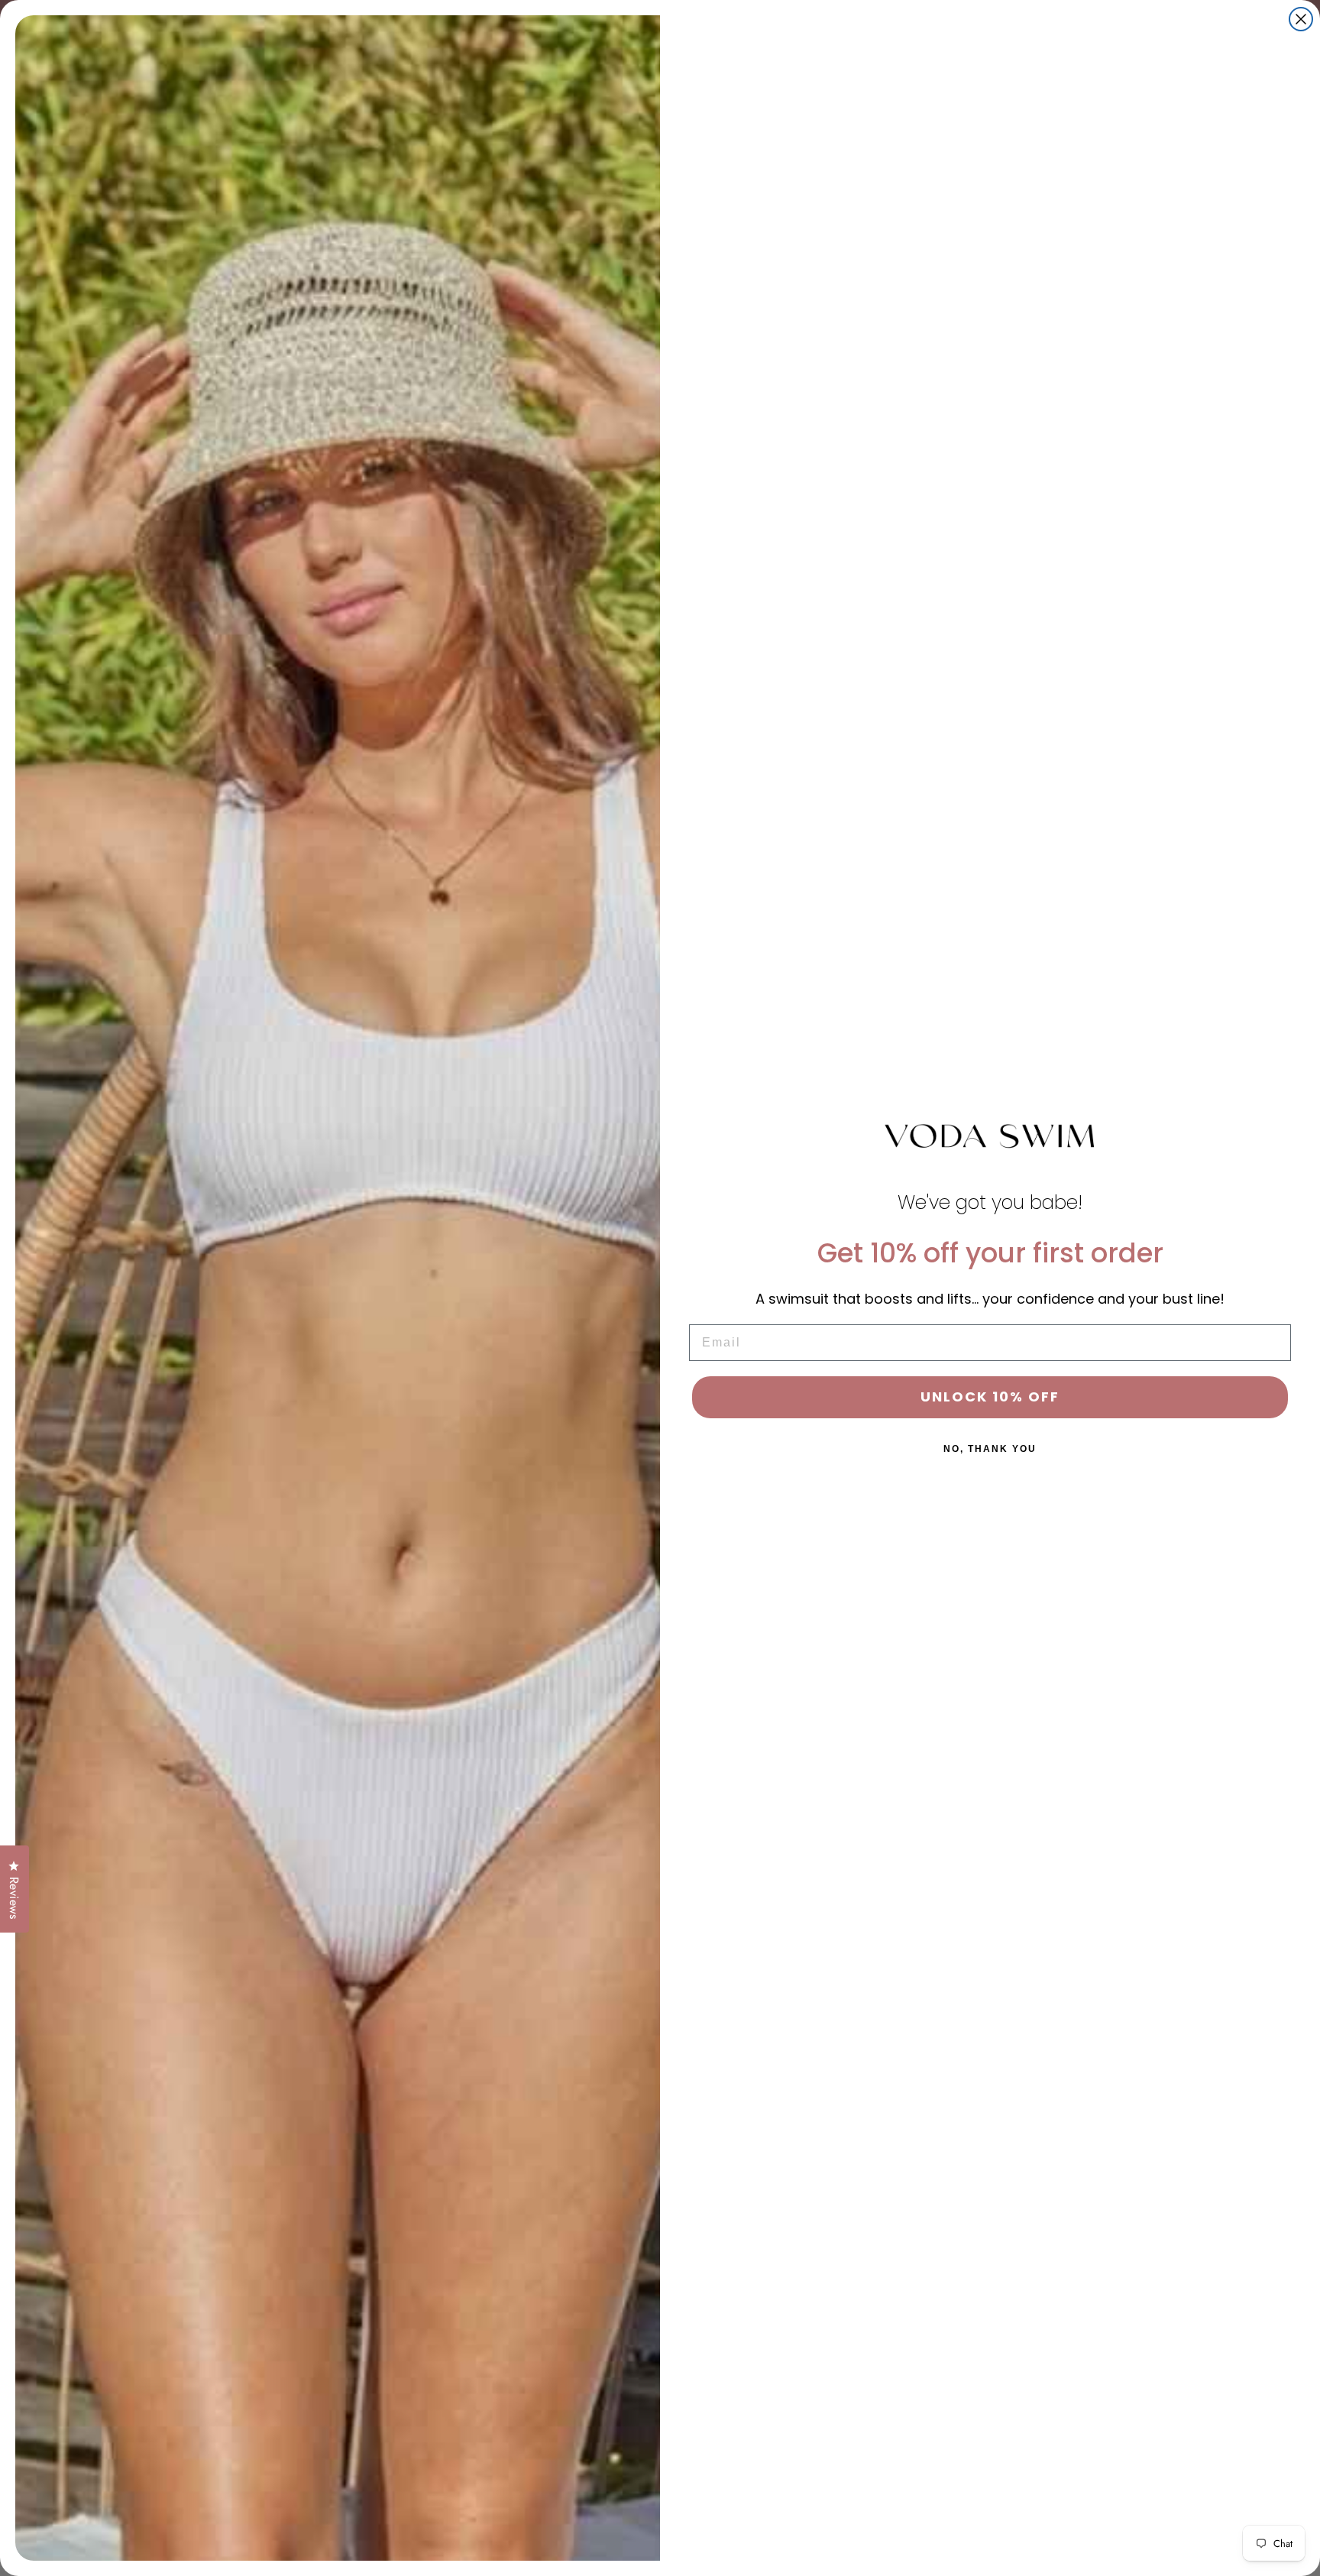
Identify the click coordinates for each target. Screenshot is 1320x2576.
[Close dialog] (1301, 19)
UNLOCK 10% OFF (990, 1397)
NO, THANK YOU (990, 1449)
